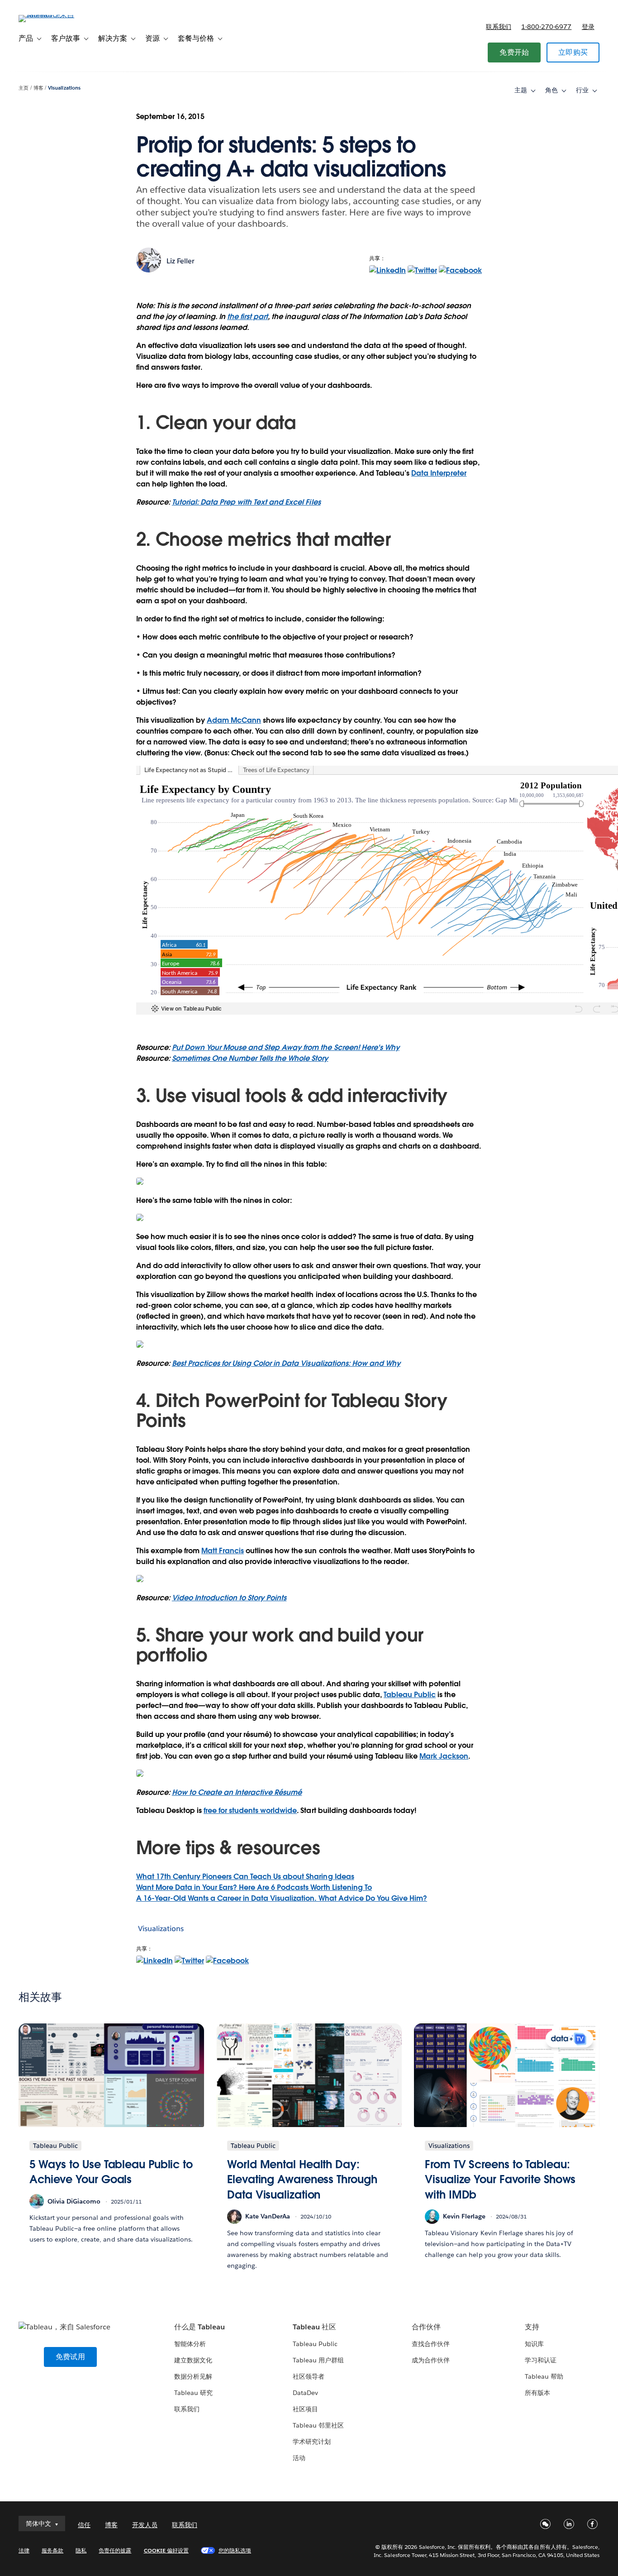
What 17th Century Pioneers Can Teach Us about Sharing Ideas (245, 1877)
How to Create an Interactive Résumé (237, 1792)
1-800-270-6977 (546, 27)
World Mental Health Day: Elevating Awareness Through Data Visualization (302, 2180)
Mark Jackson (444, 1756)
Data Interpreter (439, 473)
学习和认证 (541, 2360)
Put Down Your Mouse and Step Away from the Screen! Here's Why (286, 1047)
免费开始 (514, 52)
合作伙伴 (426, 2327)
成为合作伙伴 (431, 2360)
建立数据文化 (193, 2360)
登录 (588, 27)
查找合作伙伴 (431, 2344)
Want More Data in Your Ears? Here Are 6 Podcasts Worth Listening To (254, 1887)
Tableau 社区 (314, 2327)
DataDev (305, 2393)
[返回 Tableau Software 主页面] (52, 15)
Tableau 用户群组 (318, 2360)
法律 (24, 2550)
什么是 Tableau (200, 2327)
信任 (84, 2525)
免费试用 (70, 2357)
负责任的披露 (115, 2550)
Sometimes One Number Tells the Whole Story (250, 1058)
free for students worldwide (250, 1810)
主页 (24, 88)
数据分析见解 (193, 2376)
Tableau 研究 (193, 2393)
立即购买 (573, 52)
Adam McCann (234, 720)
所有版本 (537, 2393)
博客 (38, 88)
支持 (532, 2327)
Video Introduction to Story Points (229, 1598)
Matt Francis (223, 1551)
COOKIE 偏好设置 (166, 2550)
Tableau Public (410, 1695)
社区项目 (305, 2409)
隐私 (81, 2550)
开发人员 (145, 2525)
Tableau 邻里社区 (318, 2425)
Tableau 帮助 (544, 2376)
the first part (247, 317)
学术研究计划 (312, 2442)
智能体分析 (190, 2344)
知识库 (534, 2344)
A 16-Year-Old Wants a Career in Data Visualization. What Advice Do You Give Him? (282, 1898)
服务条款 (52, 2550)
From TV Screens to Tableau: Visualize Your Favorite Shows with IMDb (500, 2180)
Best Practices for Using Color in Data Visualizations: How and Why (286, 1363)
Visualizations (64, 88)
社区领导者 (309, 2376)
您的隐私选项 (235, 2550)
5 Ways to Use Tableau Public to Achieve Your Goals (111, 2172)
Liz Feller (181, 261)
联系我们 (499, 27)
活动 (299, 2458)
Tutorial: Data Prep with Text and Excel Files (246, 502)
